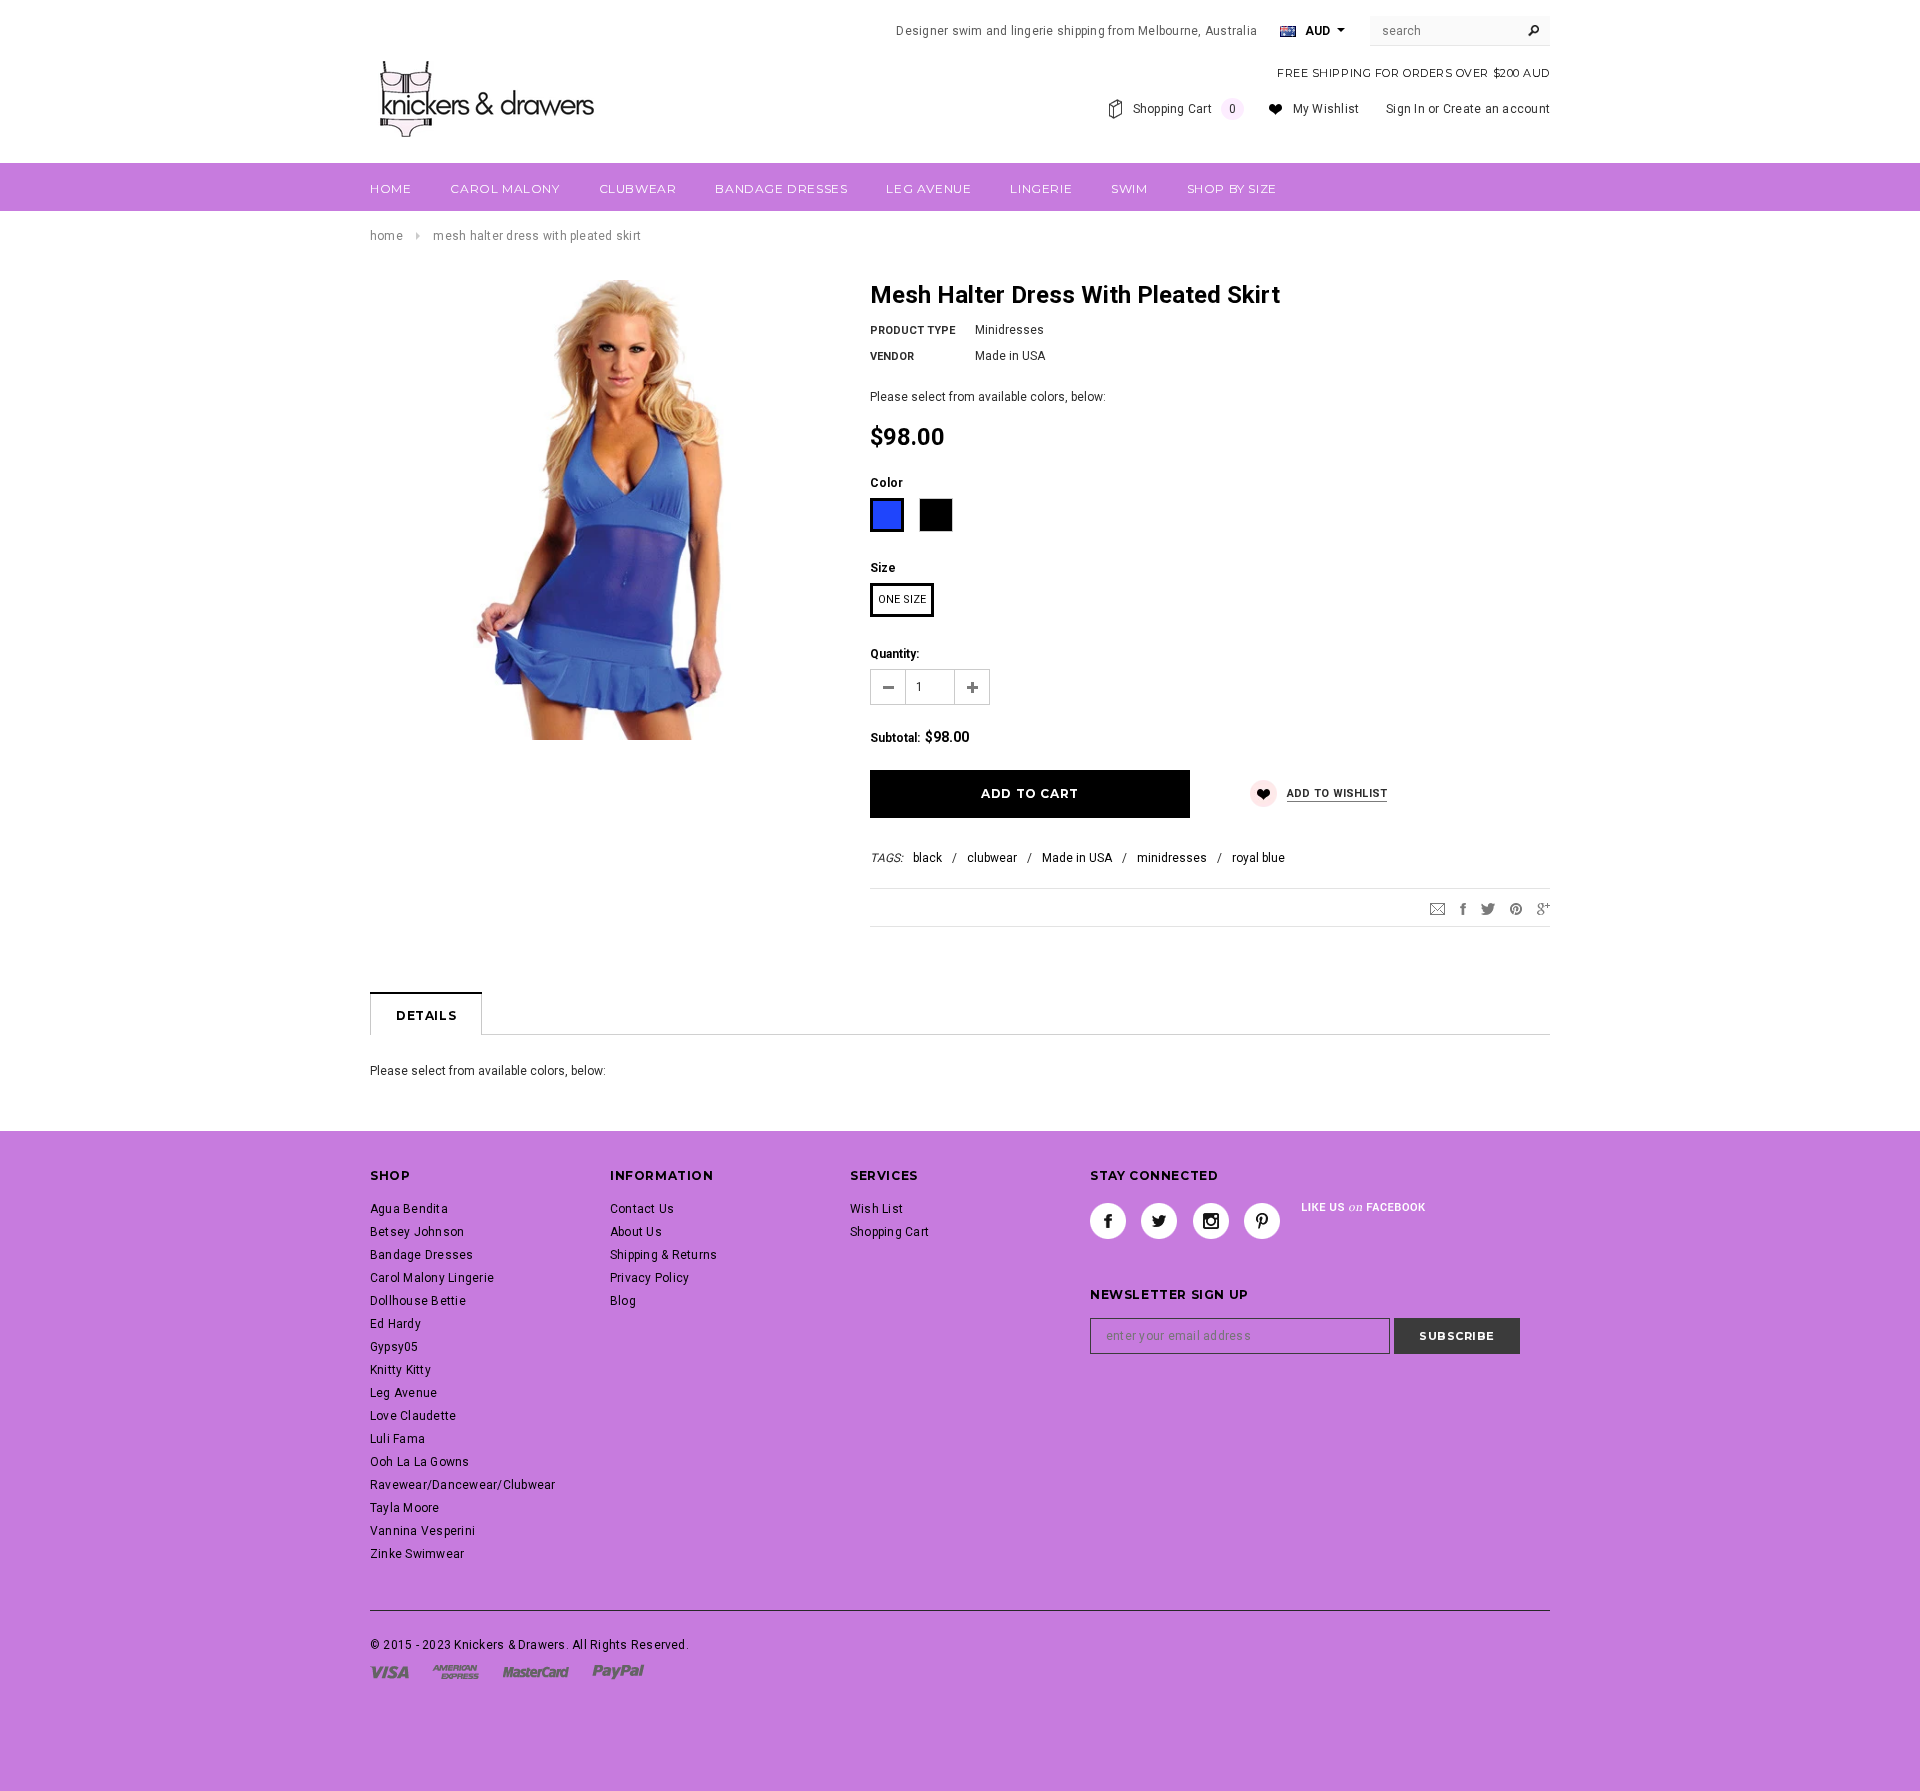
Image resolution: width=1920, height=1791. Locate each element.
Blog (623, 1301)
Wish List (876, 1209)
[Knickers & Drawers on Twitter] (1159, 1221)
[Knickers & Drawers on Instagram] (1211, 1221)
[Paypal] (618, 1671)
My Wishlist (1326, 109)
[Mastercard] (536, 1671)
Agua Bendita (409, 1209)
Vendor (892, 356)
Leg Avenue (403, 1393)
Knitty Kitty (400, 1370)
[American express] (455, 1671)
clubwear (992, 858)
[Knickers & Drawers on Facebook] (1108, 1221)
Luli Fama (397, 1439)
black (927, 858)
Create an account (1496, 109)
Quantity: (894, 654)
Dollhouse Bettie (418, 1301)
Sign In (1405, 109)
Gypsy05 (394, 1347)
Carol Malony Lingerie (432, 1278)
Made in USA (1077, 858)
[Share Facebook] (1463, 908)
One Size (902, 599)
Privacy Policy (649, 1278)
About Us (636, 1232)
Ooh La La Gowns (420, 1462)
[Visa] (389, 1671)
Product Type (912, 330)
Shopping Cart (889, 1232)
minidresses (1172, 858)
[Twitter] (1488, 908)
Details (426, 1015)
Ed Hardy (395, 1324)
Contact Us (642, 1209)
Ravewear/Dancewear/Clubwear (462, 1485)
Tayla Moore (405, 1508)
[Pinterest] (1516, 908)
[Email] (1437, 908)
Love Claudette (413, 1416)
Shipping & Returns (663, 1255)
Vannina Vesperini (422, 1531)
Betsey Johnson (417, 1232)
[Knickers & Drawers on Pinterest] (1262, 1221)
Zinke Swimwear (417, 1554)
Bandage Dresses (422, 1255)
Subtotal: (895, 738)
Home (386, 236)
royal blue (1258, 858)
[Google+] (1543, 908)
